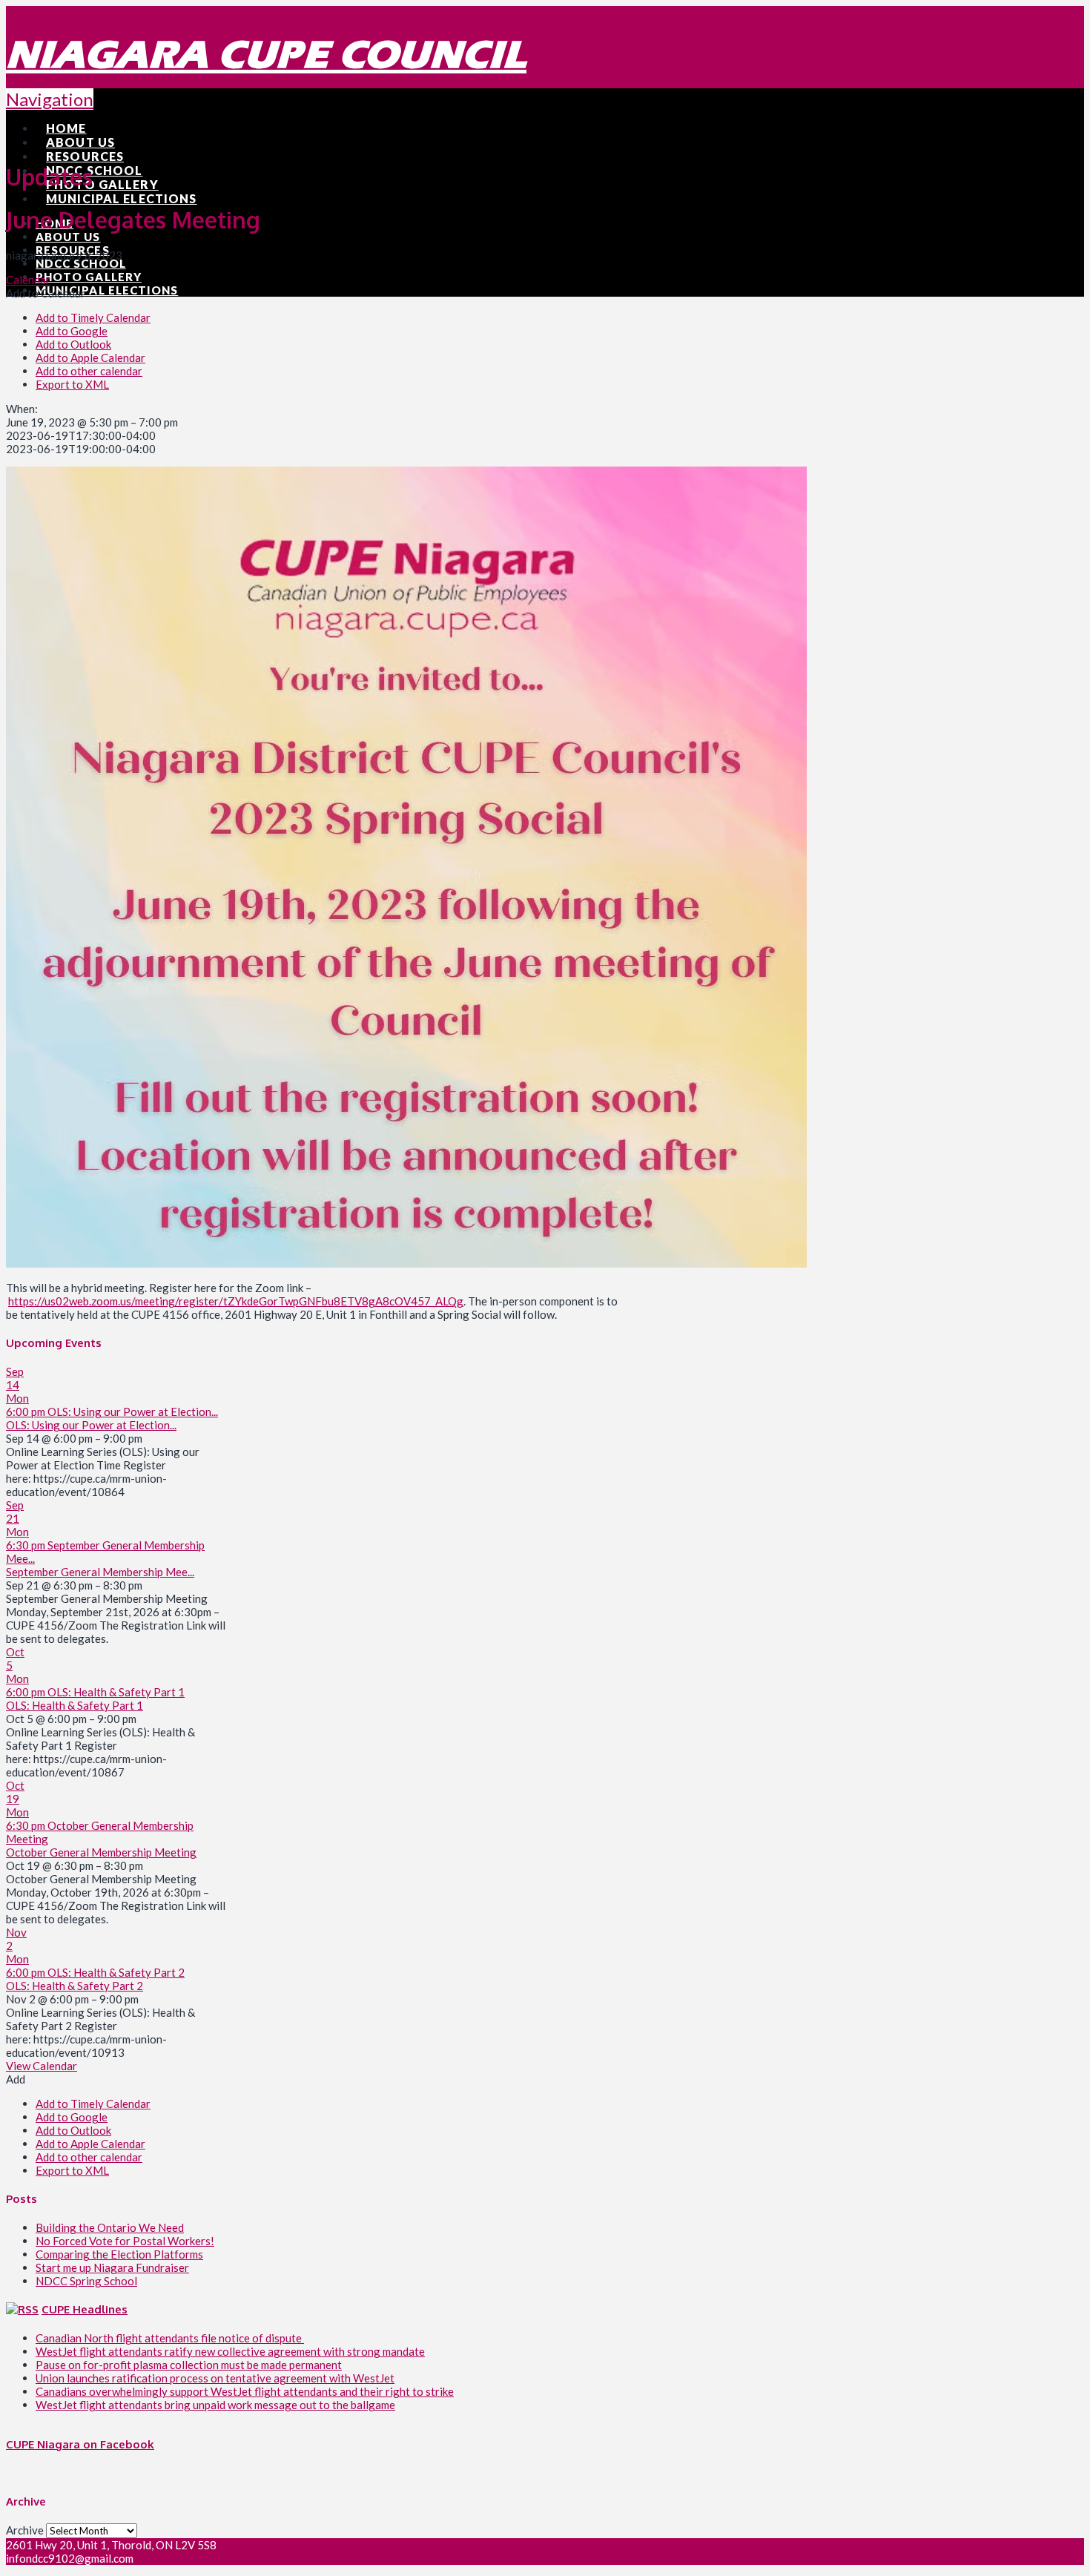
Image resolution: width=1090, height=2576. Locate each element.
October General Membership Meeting (101, 1852)
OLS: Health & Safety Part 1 (75, 1705)
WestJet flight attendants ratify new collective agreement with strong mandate (230, 2351)
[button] (46, 293)
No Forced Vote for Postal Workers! (125, 2241)
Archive (25, 2530)
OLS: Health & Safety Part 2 (75, 1986)
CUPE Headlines (85, 2309)
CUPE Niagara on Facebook (80, 2444)
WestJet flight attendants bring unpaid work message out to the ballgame (215, 2405)
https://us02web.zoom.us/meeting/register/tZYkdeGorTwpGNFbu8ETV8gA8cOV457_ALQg (236, 1301)
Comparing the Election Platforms (119, 2254)
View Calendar (42, 2066)
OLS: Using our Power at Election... (91, 1425)
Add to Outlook (73, 344)
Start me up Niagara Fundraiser (112, 2267)
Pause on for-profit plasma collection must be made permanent (189, 2365)
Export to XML (72, 384)
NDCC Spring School (86, 2281)
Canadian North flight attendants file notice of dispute (170, 2338)
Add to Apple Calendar (90, 358)
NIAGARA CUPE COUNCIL (266, 55)
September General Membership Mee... (100, 1572)
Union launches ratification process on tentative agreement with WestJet (215, 2378)
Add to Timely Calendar (93, 317)
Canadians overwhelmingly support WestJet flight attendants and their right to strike (245, 2391)
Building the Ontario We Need (110, 2227)
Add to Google (72, 331)
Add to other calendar (89, 371)
